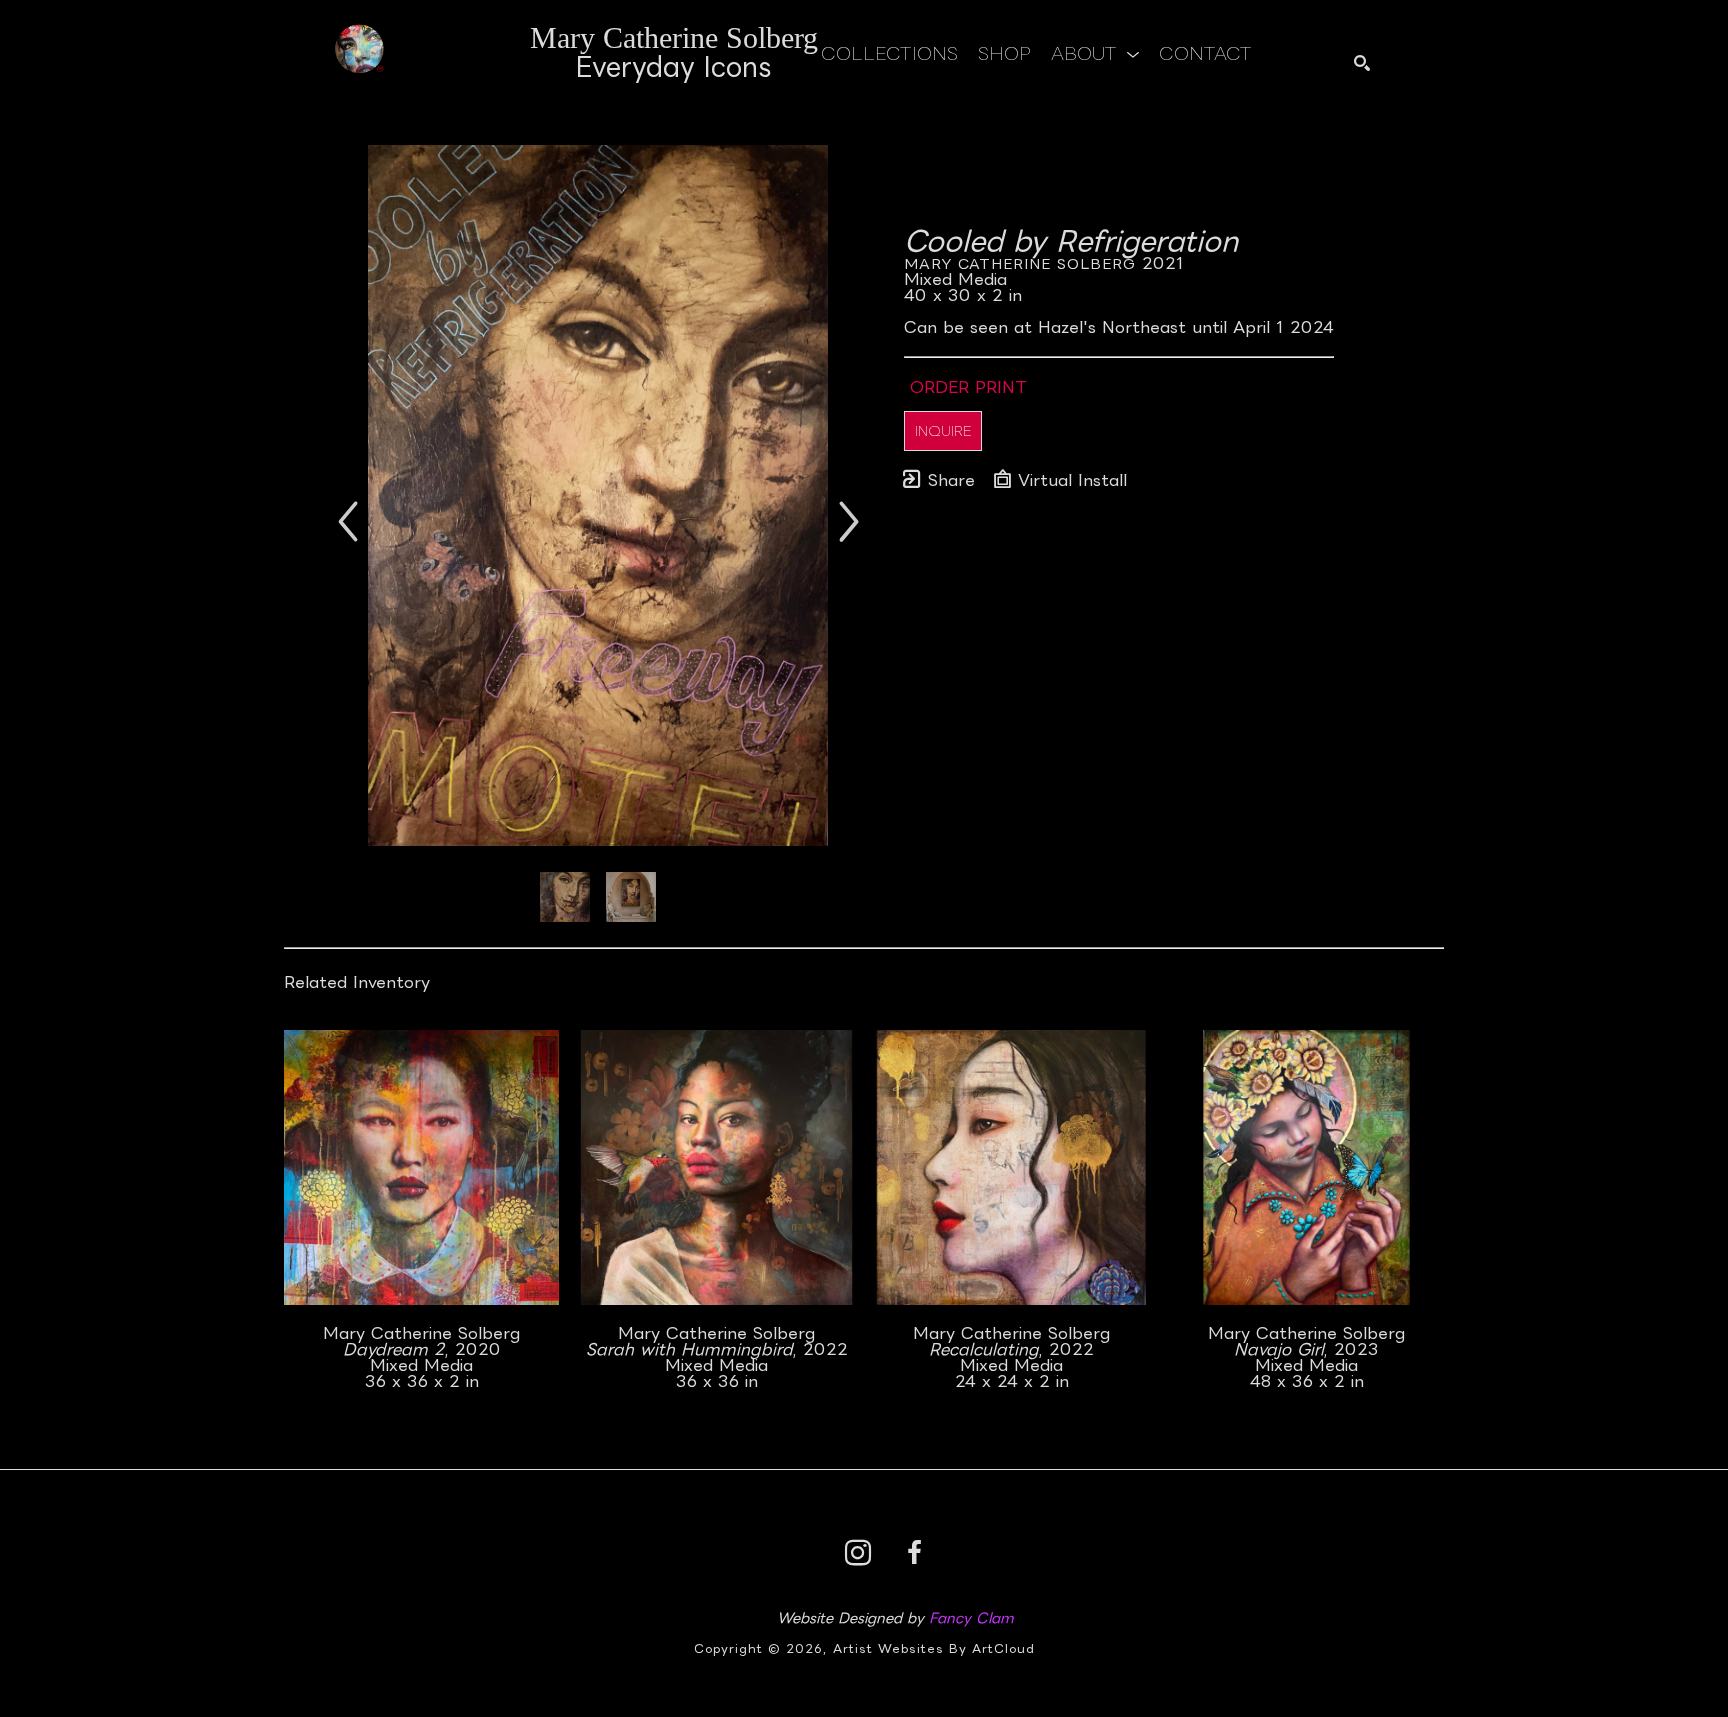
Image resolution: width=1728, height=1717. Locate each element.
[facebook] (914, 1553)
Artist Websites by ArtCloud (934, 1648)
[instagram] (858, 1553)
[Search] (1362, 63)
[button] (1095, 53)
